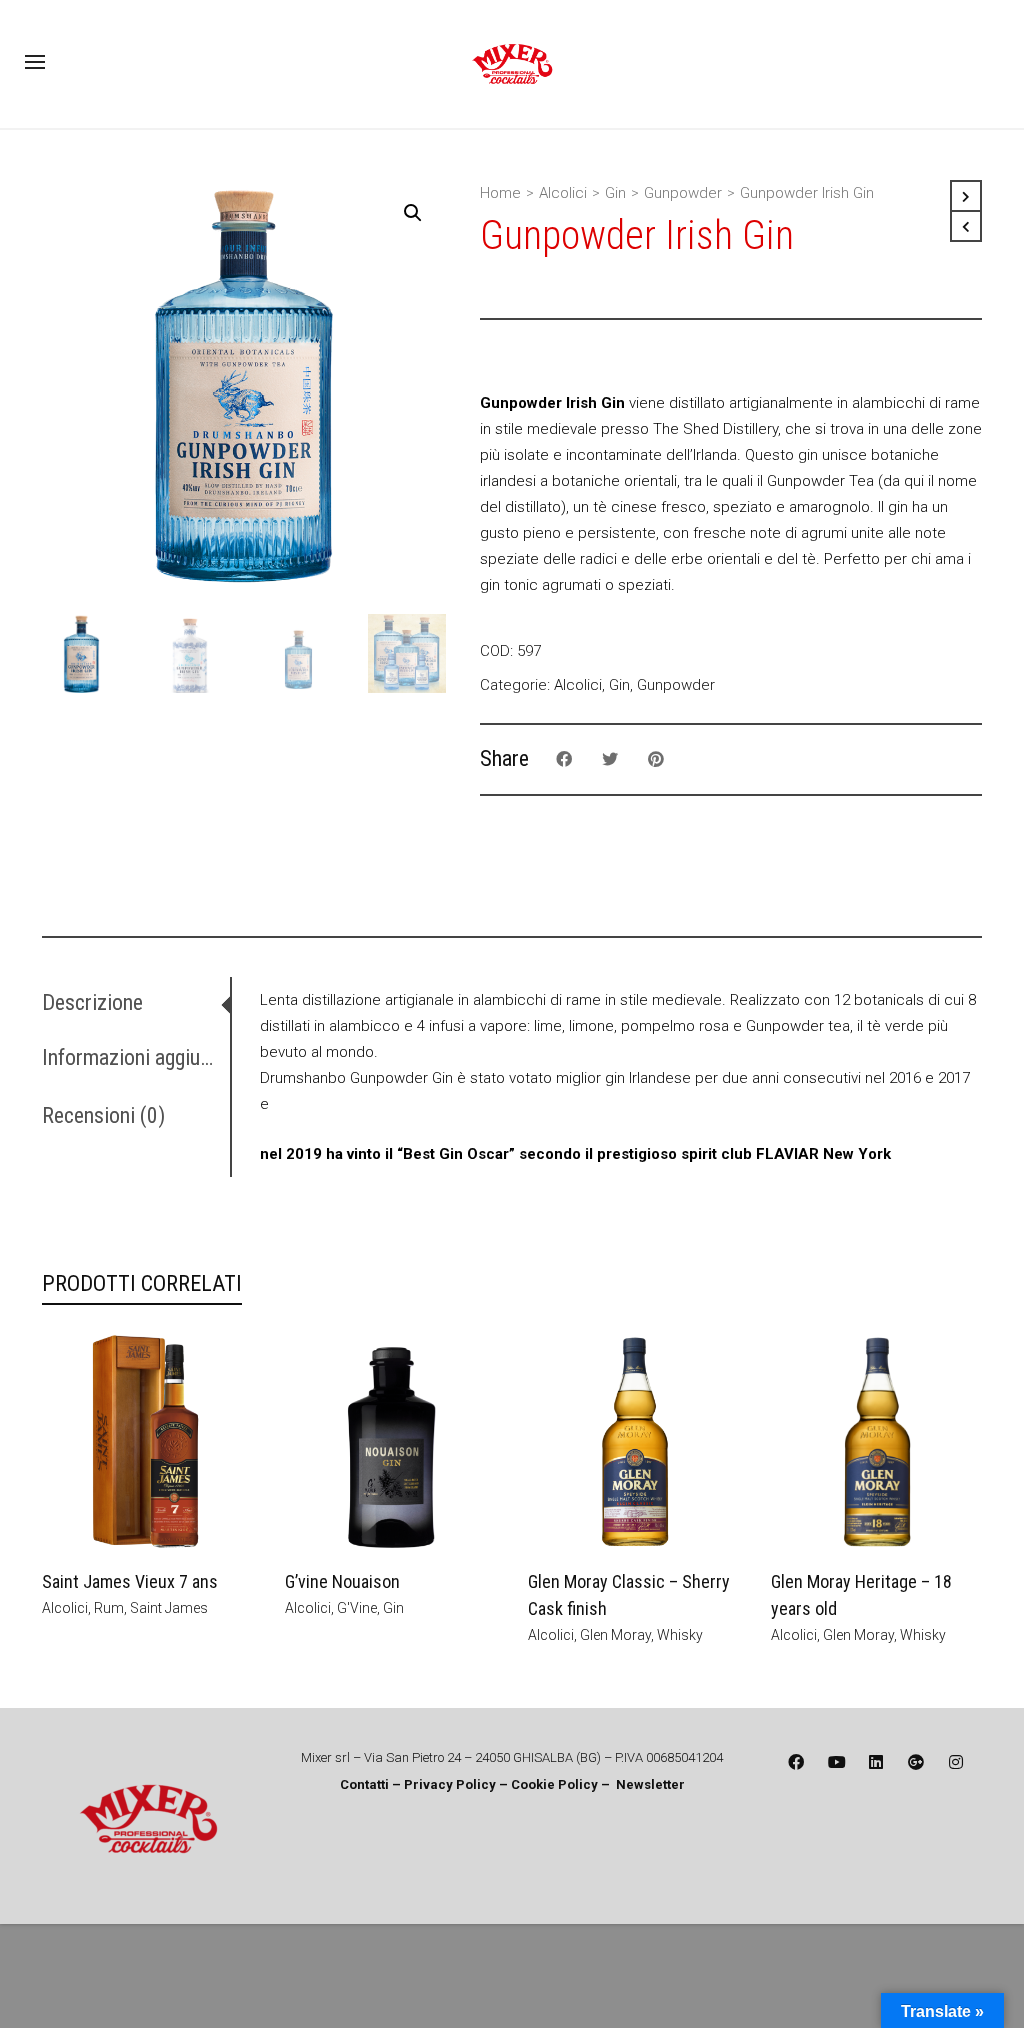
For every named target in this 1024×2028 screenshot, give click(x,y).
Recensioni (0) (103, 1115)
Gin (615, 193)
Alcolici (563, 193)
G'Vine (357, 1608)
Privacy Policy (451, 1784)
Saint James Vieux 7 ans (130, 1581)
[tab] (136, 1003)
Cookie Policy (554, 1784)
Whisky (680, 1635)
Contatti (364, 1784)
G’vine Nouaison (342, 1581)
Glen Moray (615, 1635)
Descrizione (92, 1002)
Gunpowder (683, 193)
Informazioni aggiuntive (131, 1057)
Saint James (169, 1608)
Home (500, 193)
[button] (413, 213)
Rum (109, 1608)
